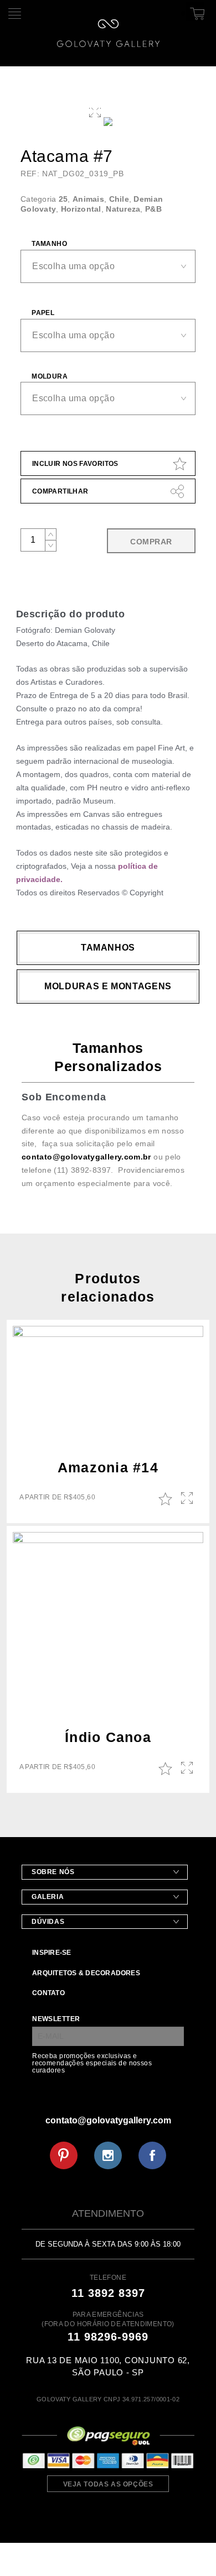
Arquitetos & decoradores (86, 1973)
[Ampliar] (95, 111)
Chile (119, 199)
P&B (153, 209)
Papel (43, 313)
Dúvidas (48, 1922)
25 (63, 199)
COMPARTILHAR (60, 491)
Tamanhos (108, 948)
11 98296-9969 (108, 2337)
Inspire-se (52, 1953)
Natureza (123, 209)
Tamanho (49, 244)
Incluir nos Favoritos (75, 464)
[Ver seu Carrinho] (196, 12)
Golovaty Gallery (108, 33)
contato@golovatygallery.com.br (86, 1157)
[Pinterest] (64, 2155)
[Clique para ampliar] (108, 122)
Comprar (151, 542)
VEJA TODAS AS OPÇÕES (108, 2484)
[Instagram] (108, 2155)
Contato (48, 1993)
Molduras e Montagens (108, 986)
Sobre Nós (53, 1872)
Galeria (48, 1897)
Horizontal (81, 209)
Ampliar (188, 1499)
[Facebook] (152, 2155)
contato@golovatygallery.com (108, 2120)
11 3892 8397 (108, 2293)
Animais (88, 199)
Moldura (50, 376)
